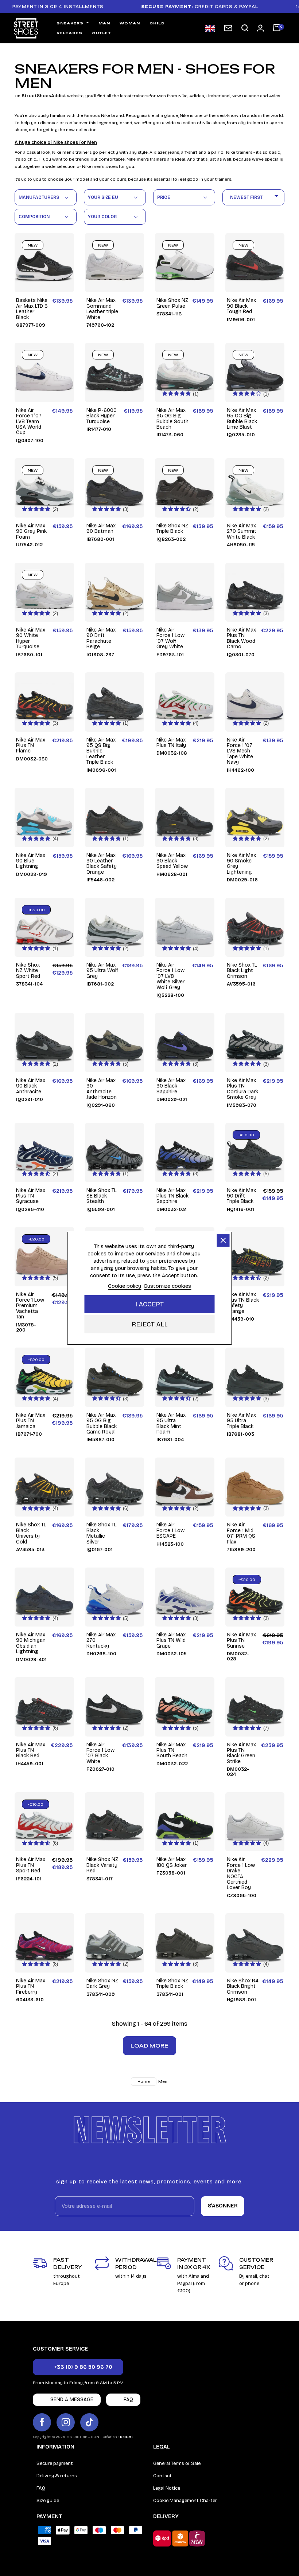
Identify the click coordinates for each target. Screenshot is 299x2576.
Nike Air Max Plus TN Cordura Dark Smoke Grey (242, 1089)
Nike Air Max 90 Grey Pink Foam (31, 531)
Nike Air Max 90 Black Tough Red (241, 306)
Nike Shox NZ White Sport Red (28, 971)
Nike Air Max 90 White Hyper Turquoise (31, 638)
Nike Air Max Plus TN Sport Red (31, 1865)
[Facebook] (42, 2422)
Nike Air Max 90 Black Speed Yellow (172, 861)
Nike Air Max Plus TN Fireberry (31, 1986)
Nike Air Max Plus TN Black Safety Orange (243, 1303)
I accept (149, 1304)
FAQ (41, 2488)
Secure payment (55, 2463)
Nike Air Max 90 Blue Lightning (31, 861)
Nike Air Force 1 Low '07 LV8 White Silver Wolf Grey (170, 976)
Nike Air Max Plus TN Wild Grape (171, 1640)
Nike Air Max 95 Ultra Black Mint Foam (171, 1424)
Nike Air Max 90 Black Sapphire (171, 1086)
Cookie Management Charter (185, 2501)
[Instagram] (66, 2422)
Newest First (255, 196)
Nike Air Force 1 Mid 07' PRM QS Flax (241, 1533)
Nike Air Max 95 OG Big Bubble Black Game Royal (102, 1424)
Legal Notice (167, 2488)
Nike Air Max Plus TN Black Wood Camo (241, 638)
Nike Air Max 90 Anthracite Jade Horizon (102, 1089)
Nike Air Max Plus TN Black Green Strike (241, 1753)
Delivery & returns (57, 2476)
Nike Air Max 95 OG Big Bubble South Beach (172, 419)
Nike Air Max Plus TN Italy (171, 743)
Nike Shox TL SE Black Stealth (102, 1196)
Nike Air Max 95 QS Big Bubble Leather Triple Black (101, 751)
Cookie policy (125, 1286)
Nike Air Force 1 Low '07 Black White (100, 1753)
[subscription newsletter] (228, 28)
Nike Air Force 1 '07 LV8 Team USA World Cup (29, 422)
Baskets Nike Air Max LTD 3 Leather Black (32, 309)
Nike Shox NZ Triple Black (172, 529)
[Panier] (277, 28)
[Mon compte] (260, 28)
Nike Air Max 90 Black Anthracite (31, 1086)
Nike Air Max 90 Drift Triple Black (241, 1196)
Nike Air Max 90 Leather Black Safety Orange (102, 864)
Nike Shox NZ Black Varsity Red (102, 1865)
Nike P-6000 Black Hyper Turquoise (102, 416)
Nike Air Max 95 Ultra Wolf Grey (102, 971)
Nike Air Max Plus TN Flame (31, 746)
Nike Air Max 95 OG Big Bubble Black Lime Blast (242, 419)
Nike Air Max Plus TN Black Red (31, 1750)
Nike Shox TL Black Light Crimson (242, 971)
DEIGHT (127, 2437)
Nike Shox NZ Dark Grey (102, 1984)
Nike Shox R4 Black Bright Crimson (243, 1986)
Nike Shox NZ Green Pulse (172, 303)
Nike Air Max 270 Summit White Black (242, 531)
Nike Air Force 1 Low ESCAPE (170, 1530)
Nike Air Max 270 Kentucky (101, 1640)
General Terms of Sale (177, 2463)
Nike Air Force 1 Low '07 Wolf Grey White (170, 638)
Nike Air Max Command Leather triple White (102, 309)
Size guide (48, 2501)
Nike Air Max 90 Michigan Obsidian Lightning (31, 1643)
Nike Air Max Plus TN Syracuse (31, 1196)
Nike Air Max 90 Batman (101, 529)
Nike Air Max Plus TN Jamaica (31, 1421)
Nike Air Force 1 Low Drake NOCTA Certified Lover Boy (241, 1873)
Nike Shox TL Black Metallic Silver (102, 1533)
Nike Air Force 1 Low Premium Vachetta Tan (30, 1306)
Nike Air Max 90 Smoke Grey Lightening (241, 864)
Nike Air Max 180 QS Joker (172, 1862)
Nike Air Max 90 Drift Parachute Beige (101, 638)
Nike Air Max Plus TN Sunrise (241, 1640)
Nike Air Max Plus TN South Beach (172, 1750)
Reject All (150, 1324)
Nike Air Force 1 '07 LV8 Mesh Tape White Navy (240, 751)
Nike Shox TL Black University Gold (31, 1533)
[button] (245, 28)
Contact (162, 2476)
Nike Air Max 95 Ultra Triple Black (241, 1421)
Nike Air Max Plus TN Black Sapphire (172, 1196)
